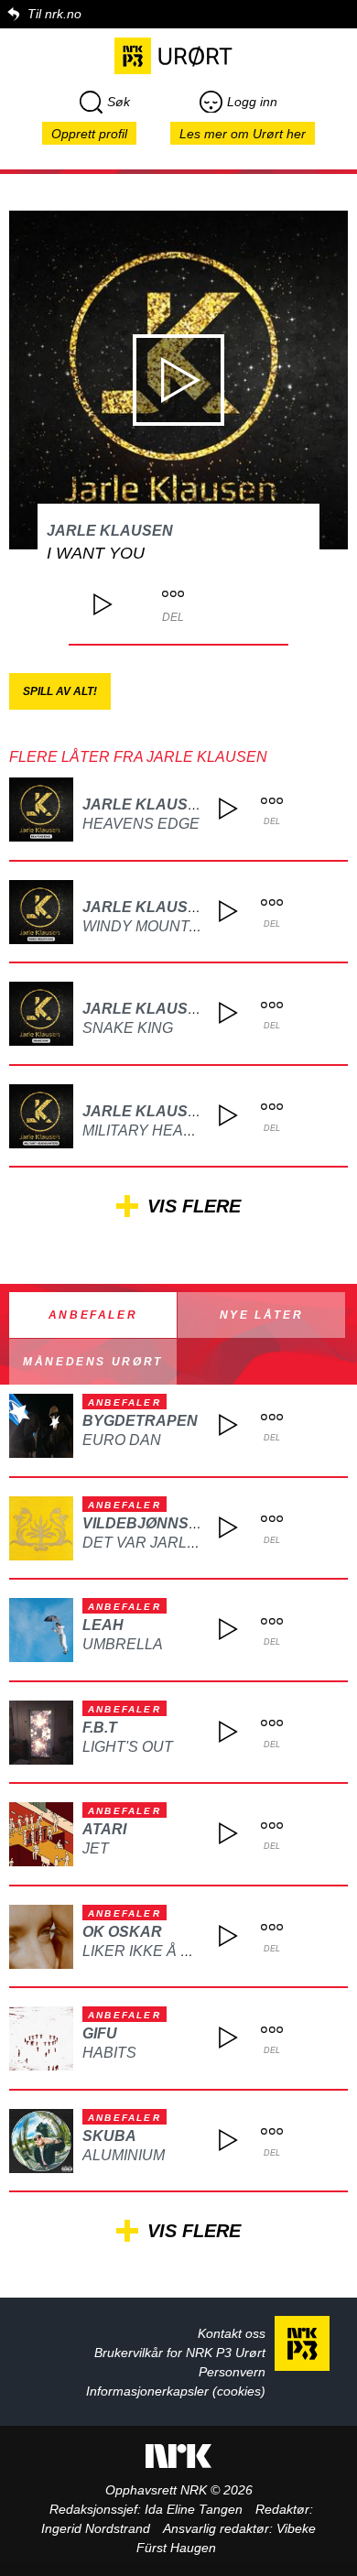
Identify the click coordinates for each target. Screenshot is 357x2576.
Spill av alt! (60, 691)
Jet (96, 1848)
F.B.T (100, 1728)
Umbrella (123, 1644)
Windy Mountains (153, 926)
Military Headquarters (180, 1130)
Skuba (109, 2136)
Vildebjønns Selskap (173, 1523)
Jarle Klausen (110, 531)
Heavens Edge (141, 824)
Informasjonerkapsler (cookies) (176, 2391)
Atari (104, 1829)
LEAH (103, 1625)
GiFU (100, 2033)
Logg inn (252, 102)
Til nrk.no (54, 14)
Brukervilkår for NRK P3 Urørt (180, 2353)
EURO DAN (122, 1440)
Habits (109, 2053)
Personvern (232, 2372)
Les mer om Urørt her (243, 134)
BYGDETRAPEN (140, 1421)
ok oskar (122, 1932)
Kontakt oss (232, 2333)
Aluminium (124, 2155)
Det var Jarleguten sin (180, 1543)
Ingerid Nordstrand (96, 2528)
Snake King (128, 1028)
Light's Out (128, 1747)
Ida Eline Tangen (194, 2509)
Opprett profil (89, 134)
